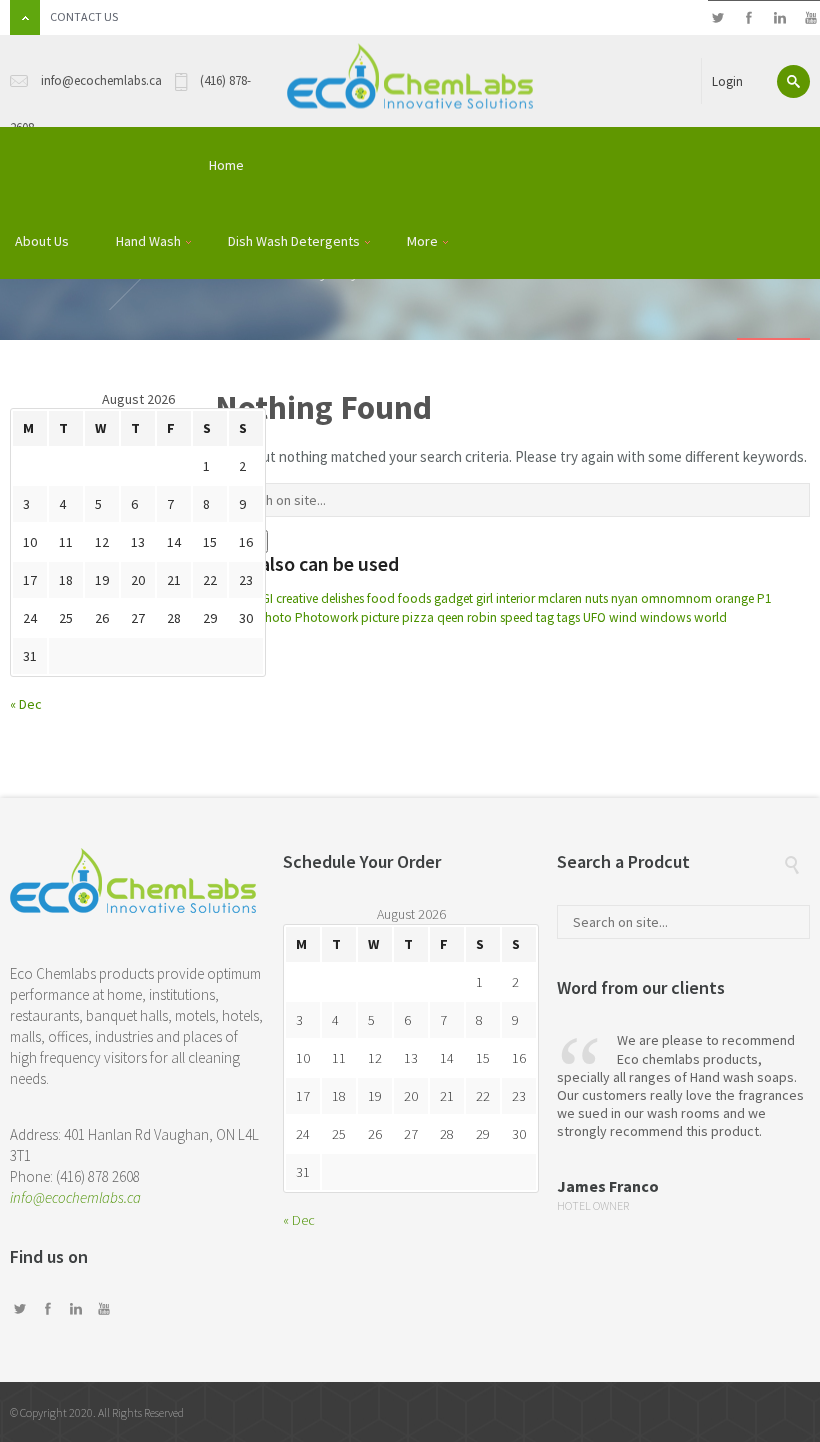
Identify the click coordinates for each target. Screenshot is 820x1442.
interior (515, 598)
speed (516, 617)
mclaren (560, 598)
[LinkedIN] (779, 18)
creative (297, 598)
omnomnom (676, 598)
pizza (418, 617)
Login (727, 81)
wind (623, 617)
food (381, 598)
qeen (450, 617)
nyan (624, 598)
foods (414, 598)
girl (484, 598)
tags (568, 617)
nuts (596, 598)
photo (274, 617)
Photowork (326, 617)
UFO (594, 617)
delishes (342, 598)
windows (665, 617)
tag (545, 617)
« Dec (26, 704)
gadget (453, 598)
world (710, 617)
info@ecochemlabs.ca (75, 1197)
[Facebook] (748, 18)
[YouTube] (810, 18)
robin (482, 617)
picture (380, 617)
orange (734, 598)
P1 (764, 598)
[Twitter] (717, 18)
